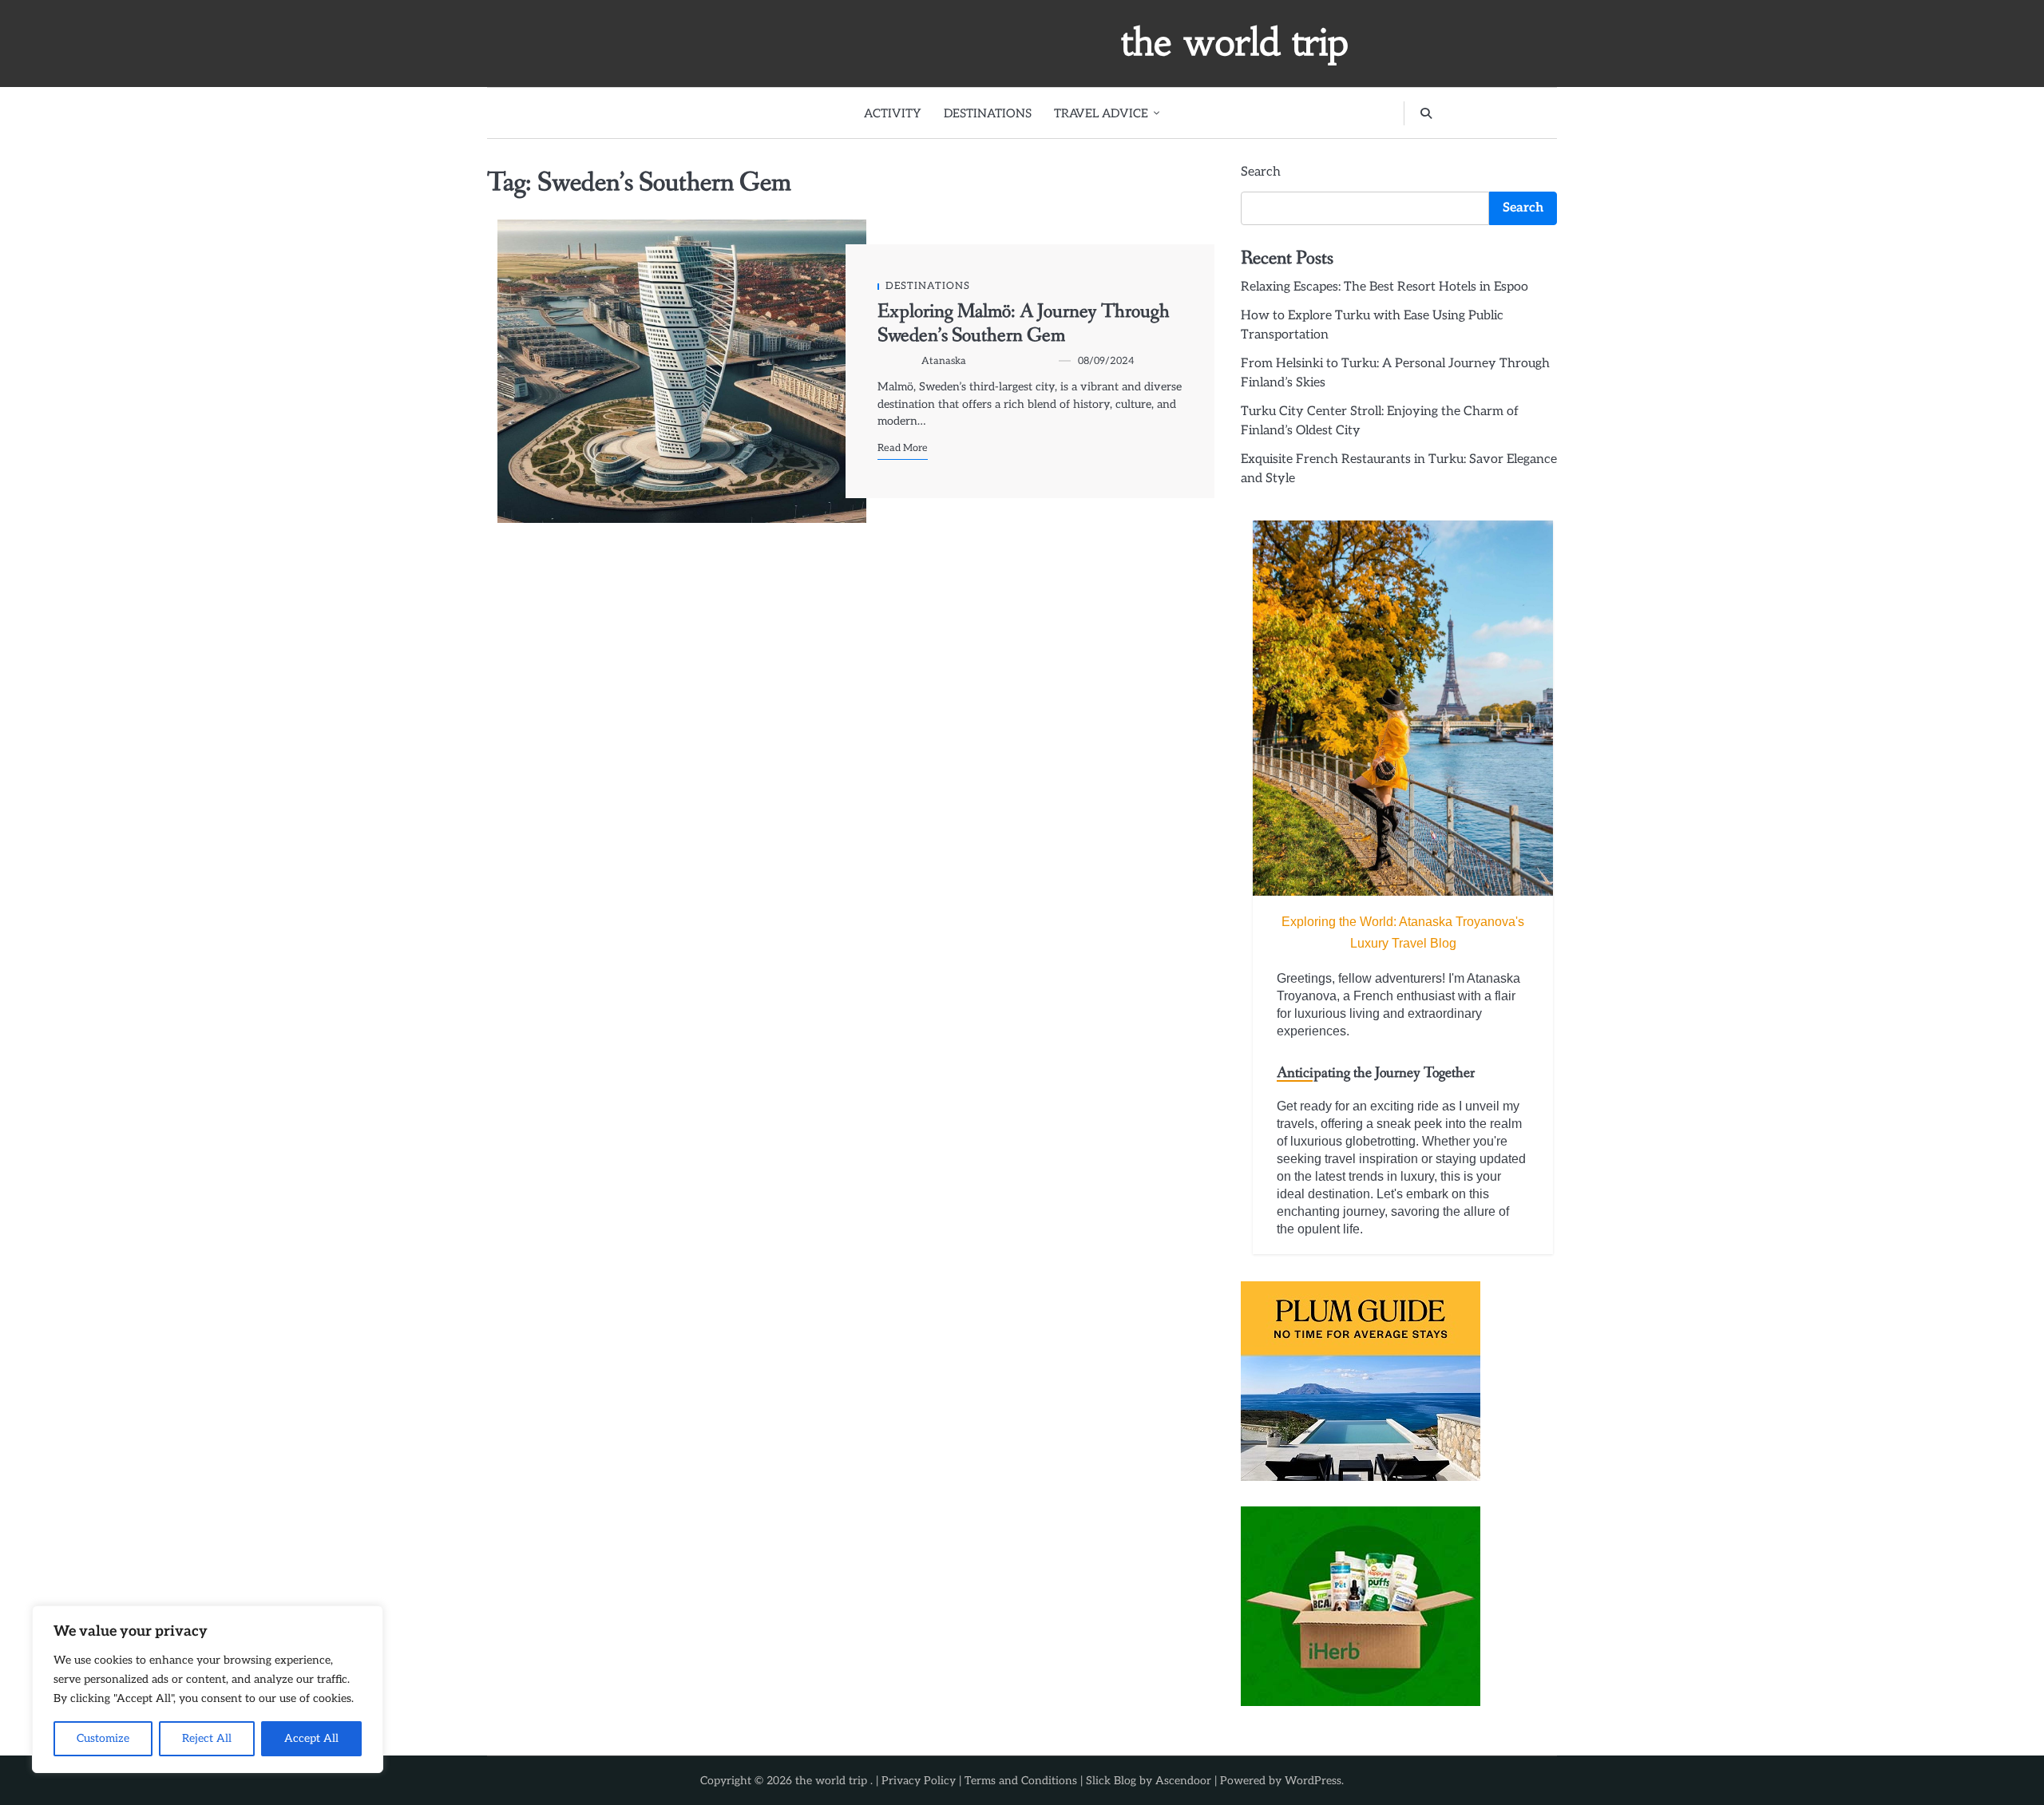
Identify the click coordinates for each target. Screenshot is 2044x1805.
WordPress (1313, 1781)
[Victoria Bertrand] (1403, 708)
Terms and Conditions (1021, 1781)
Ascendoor (1183, 1781)
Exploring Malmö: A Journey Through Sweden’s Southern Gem (1024, 324)
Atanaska (944, 361)
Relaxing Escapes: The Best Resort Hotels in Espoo (1384, 287)
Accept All (311, 1738)
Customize (103, 1738)
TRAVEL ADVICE (1101, 113)
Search (1261, 172)
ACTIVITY (893, 113)
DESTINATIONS (988, 113)
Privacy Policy (919, 1781)
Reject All (207, 1738)
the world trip (1235, 42)
